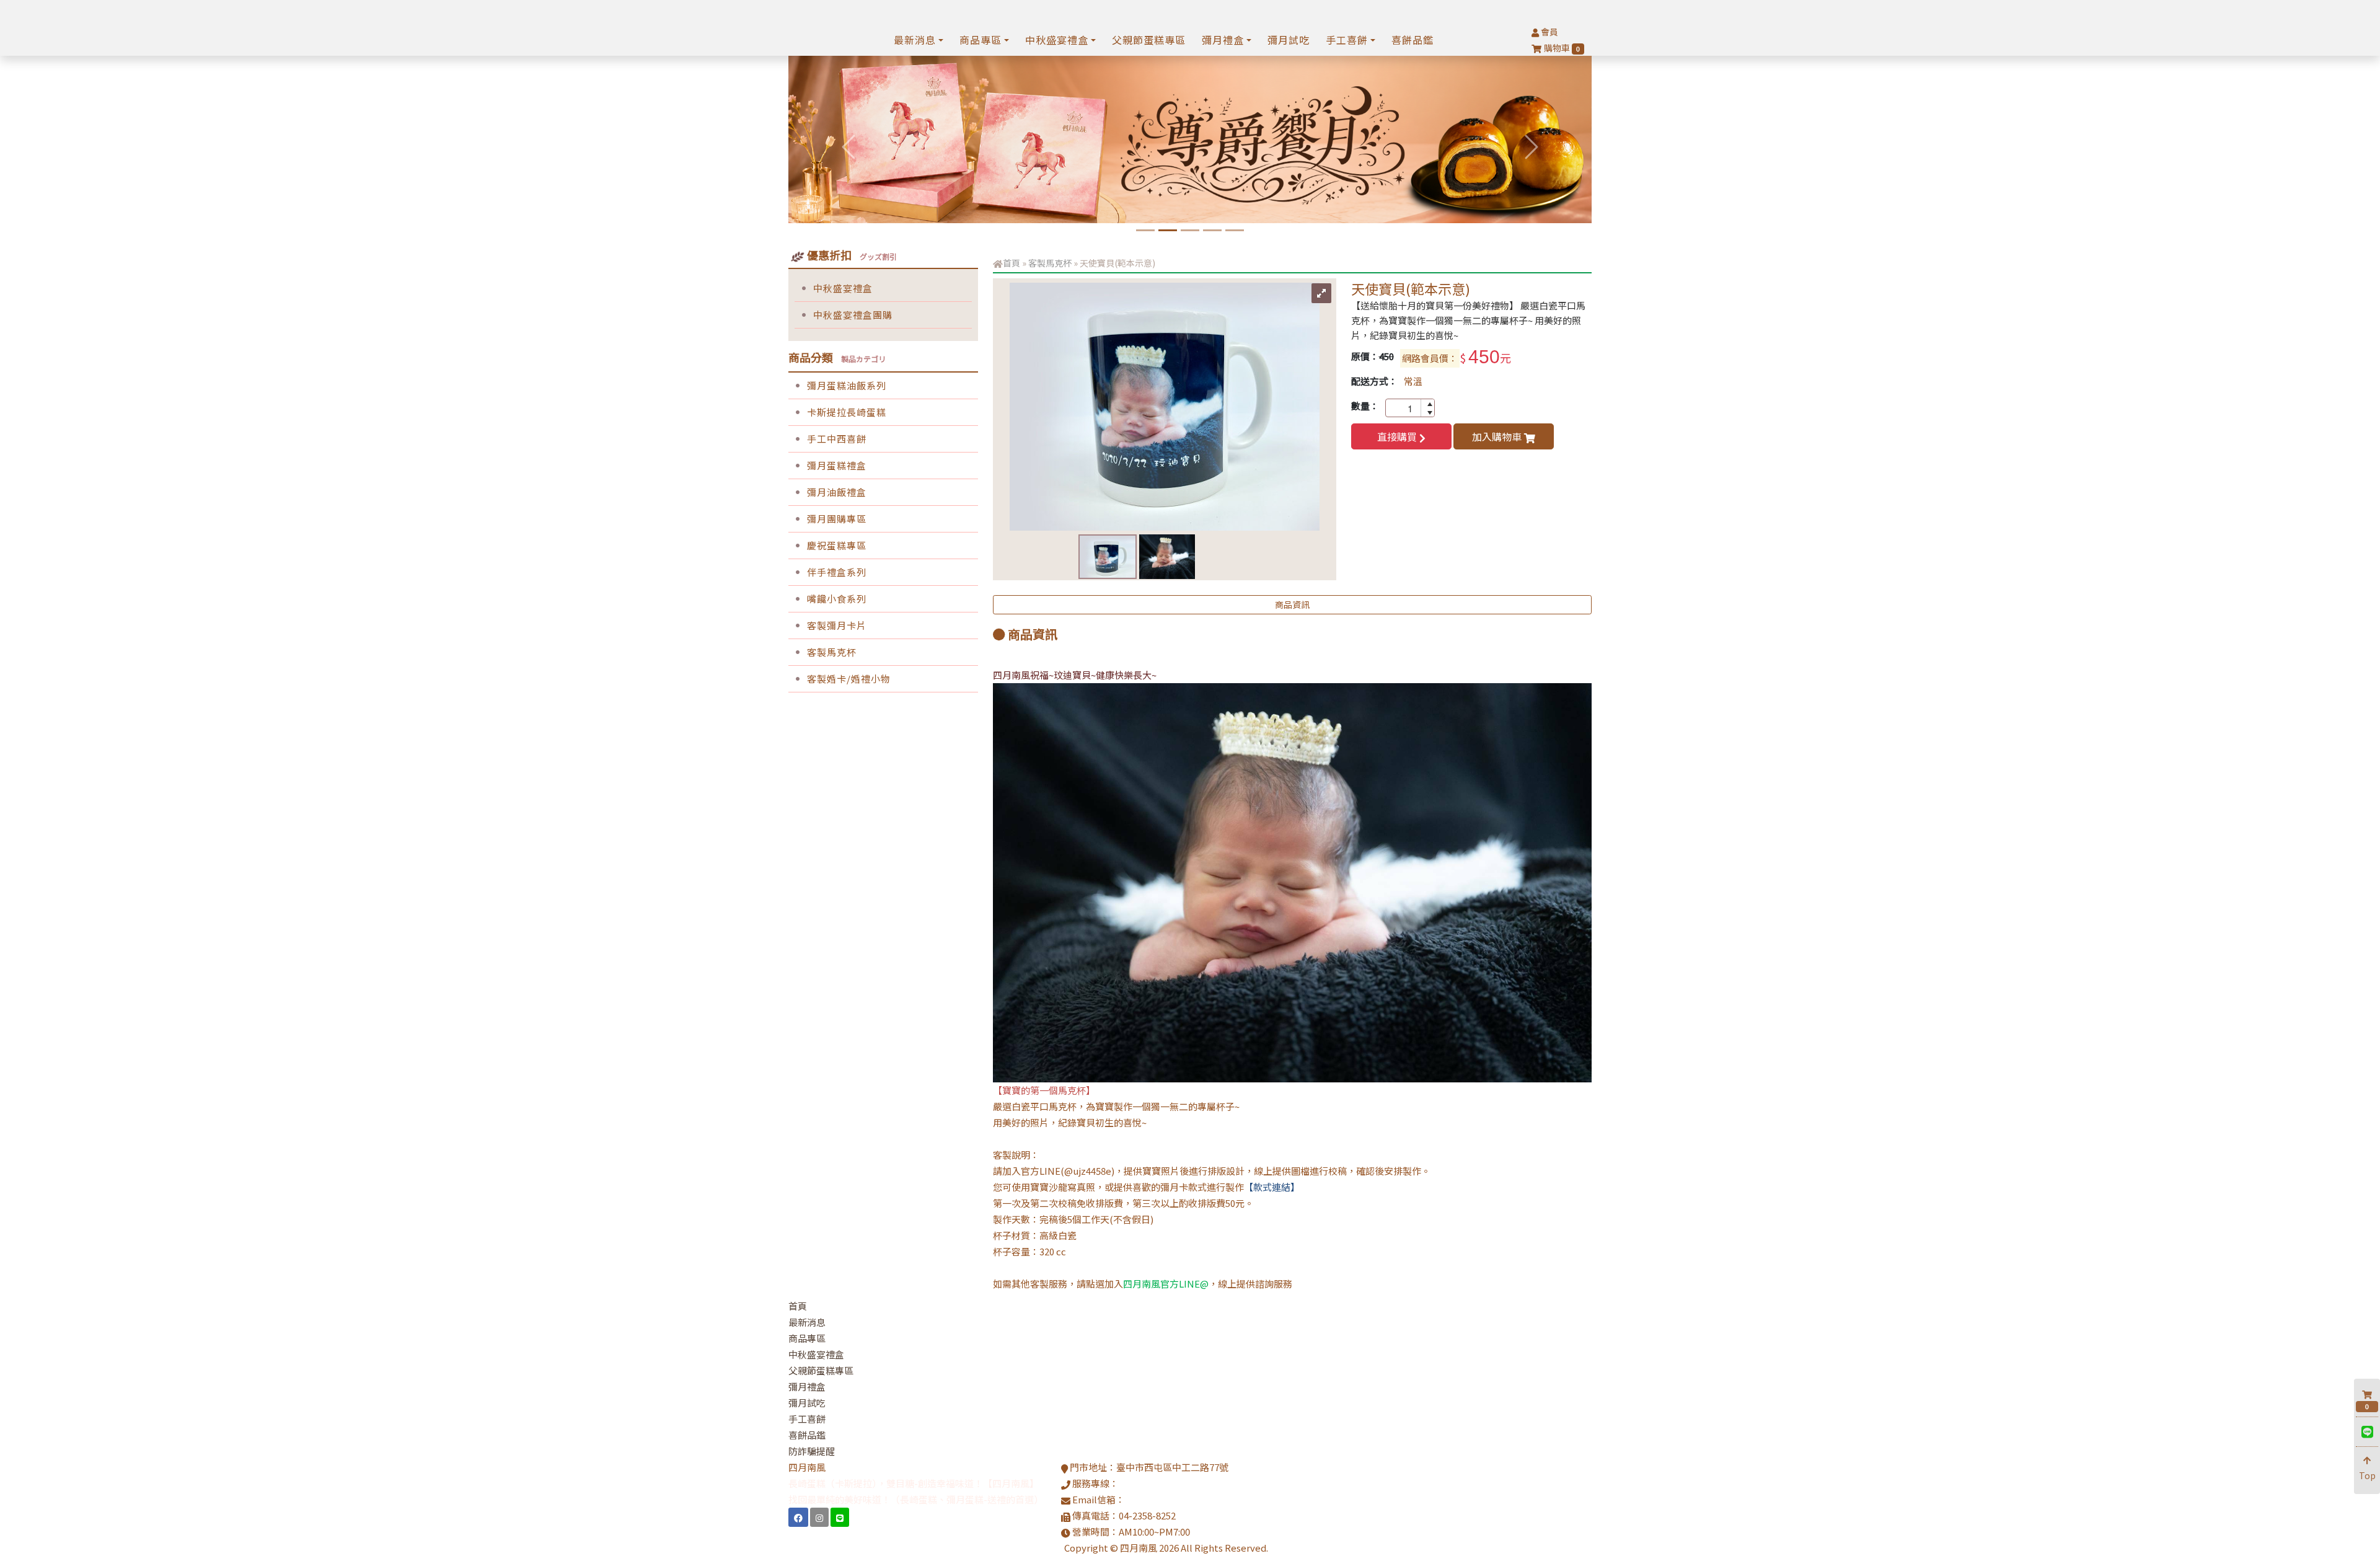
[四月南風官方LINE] (2367, 1432)
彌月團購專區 (837, 519)
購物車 (1562, 48)
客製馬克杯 (832, 652)
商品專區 (807, 1338)
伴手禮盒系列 (837, 572)
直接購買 (1398, 436)
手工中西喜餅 (837, 439)
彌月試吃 (1289, 40)
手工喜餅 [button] (1347, 40)
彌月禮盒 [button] (1223, 40)
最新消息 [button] (915, 40)
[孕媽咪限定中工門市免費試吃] (1212, 230)
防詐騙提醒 (812, 1451)
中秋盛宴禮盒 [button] (1057, 40)
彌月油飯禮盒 (837, 492)
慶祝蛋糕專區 (837, 545)
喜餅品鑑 (1413, 40)
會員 (1549, 32)
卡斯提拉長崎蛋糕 (847, 412)
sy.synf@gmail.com (1166, 1499)
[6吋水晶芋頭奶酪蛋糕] (1190, 230)
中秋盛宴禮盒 (843, 288)
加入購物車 (1498, 436)
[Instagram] (819, 1517)
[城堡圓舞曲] (1145, 230)
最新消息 (807, 1322)
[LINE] (840, 1517)
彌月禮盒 (807, 1386)
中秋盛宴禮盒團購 (853, 315)
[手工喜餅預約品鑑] (1235, 230)
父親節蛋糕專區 (1149, 40)
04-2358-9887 (1147, 1483)
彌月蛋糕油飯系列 (847, 385)
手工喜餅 (807, 1419)
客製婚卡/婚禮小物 (849, 679)
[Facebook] (798, 1517)
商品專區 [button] (981, 40)
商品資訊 (1292, 604)
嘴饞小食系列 (837, 599)
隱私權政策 (1293, 1548)
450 (1484, 357)
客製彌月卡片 (837, 625)
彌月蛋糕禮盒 (837, 465)
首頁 (1011, 263)
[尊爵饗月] (1168, 230)
